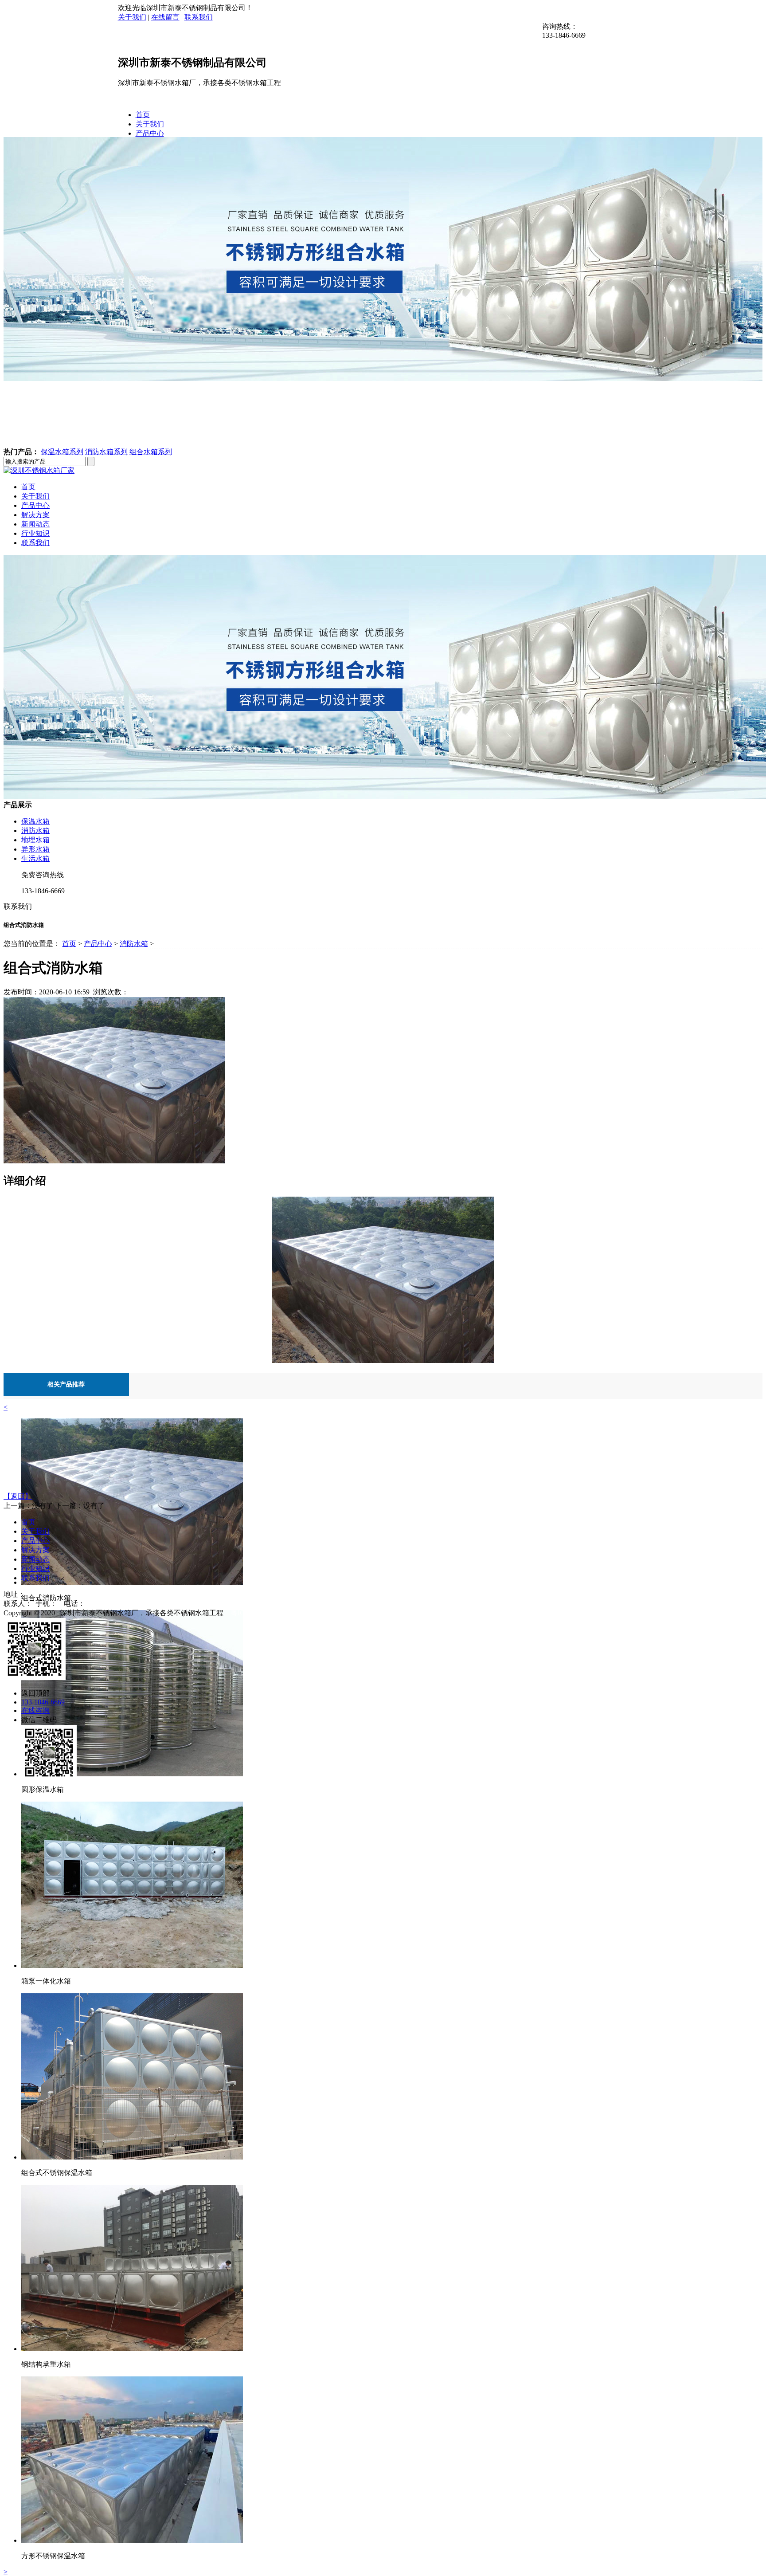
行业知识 (35, 533)
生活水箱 (35, 858)
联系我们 (199, 17)
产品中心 (150, 133)
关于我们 (132, 17)
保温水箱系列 (62, 452)
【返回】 (18, 1496)
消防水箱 (35, 831)
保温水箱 (35, 821)
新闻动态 (35, 524)
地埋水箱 (35, 840)
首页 (143, 115)
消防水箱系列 (106, 452)
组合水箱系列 (151, 452)
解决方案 (35, 515)
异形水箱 (35, 849)
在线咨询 (35, 1710)
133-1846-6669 (43, 1702)
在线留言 (165, 17)
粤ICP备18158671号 (261, 1613)
